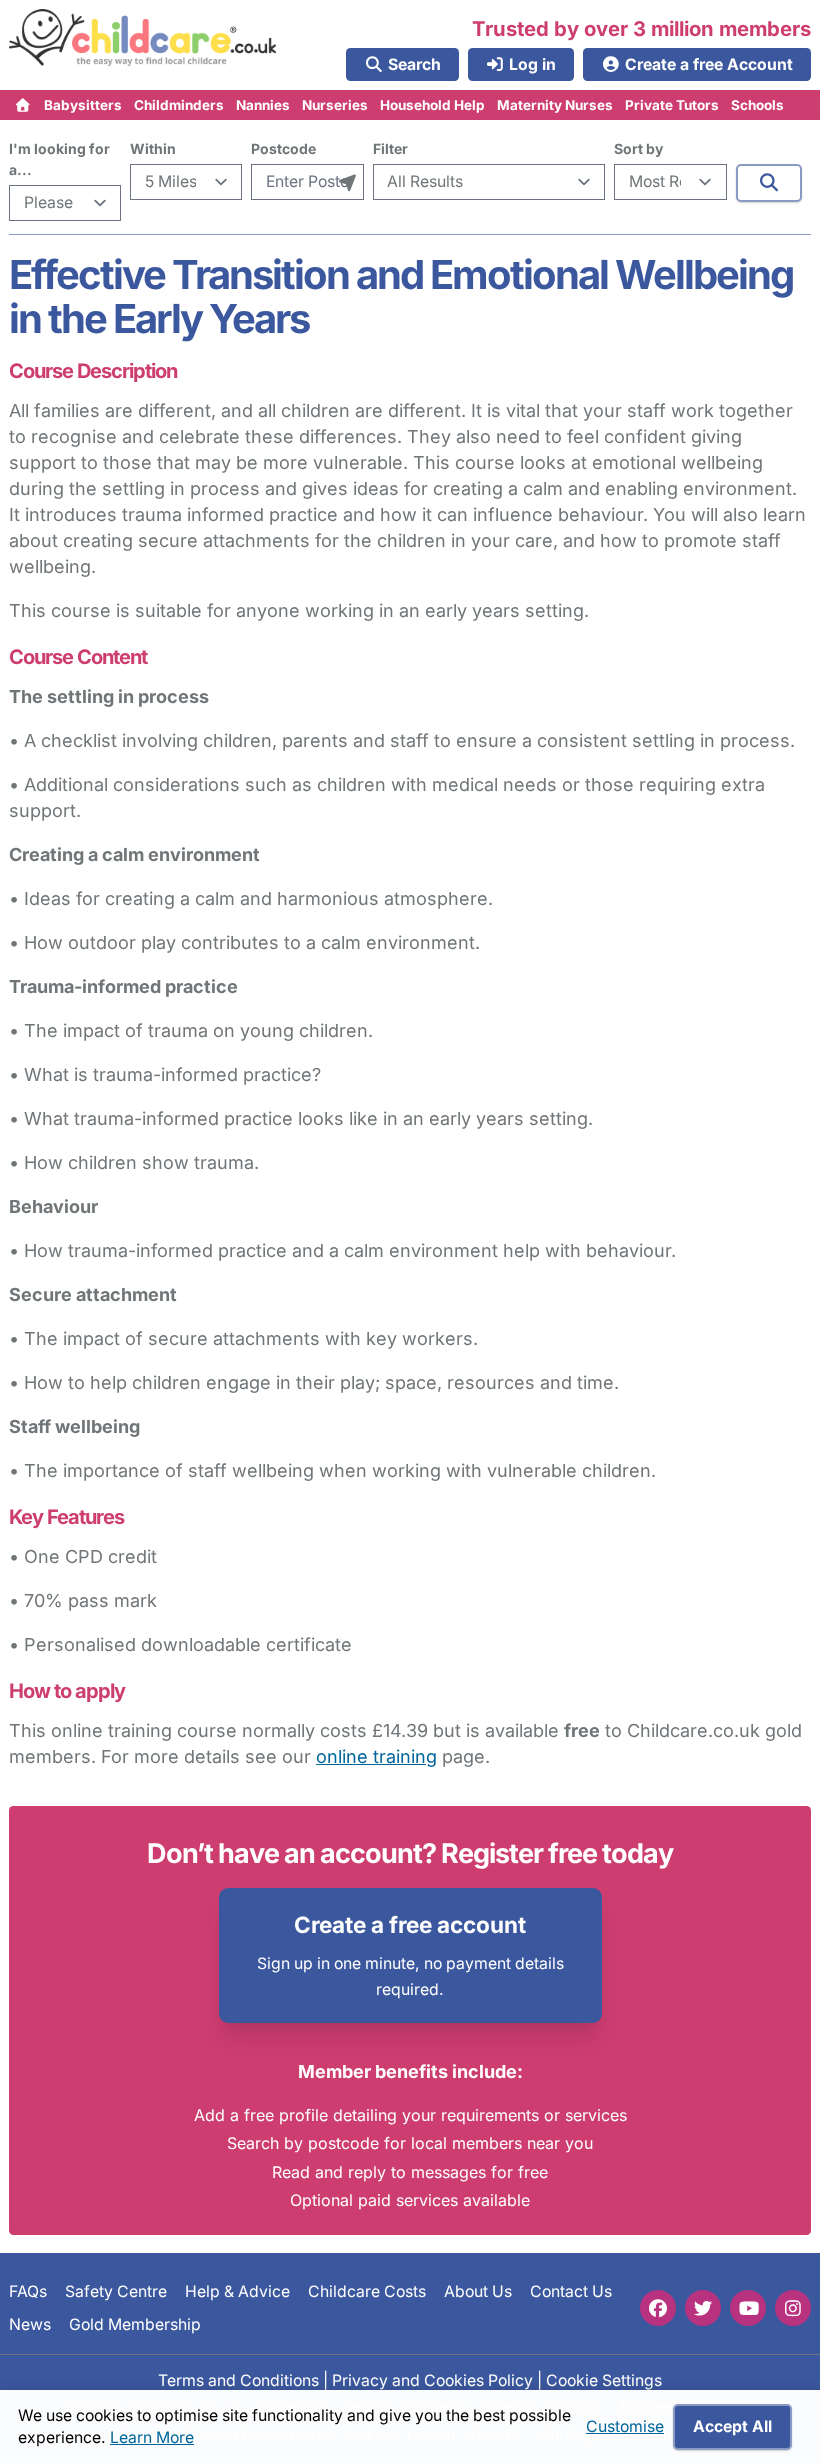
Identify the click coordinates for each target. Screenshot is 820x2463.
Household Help (432, 105)
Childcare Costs (367, 2291)
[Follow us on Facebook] (658, 2308)
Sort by (638, 148)
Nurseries (335, 105)
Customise (625, 2426)
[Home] (23, 105)
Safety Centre (116, 2291)
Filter (390, 148)
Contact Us (571, 2291)
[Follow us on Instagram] (793, 2308)
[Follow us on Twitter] (703, 2308)
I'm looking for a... (59, 159)
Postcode (283, 148)
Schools (757, 105)
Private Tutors (672, 105)
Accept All (732, 2426)
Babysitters (83, 105)
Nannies (263, 105)
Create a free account (410, 1924)
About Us (478, 2291)
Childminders (179, 105)
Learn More (152, 2437)
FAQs (28, 2291)
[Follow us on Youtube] (748, 2308)
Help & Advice (237, 2291)
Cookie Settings (604, 2380)
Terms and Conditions (238, 2380)
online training (376, 1756)
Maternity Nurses (555, 105)
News (30, 2323)
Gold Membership (135, 2323)
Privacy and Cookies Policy (432, 2380)
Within (153, 148)
